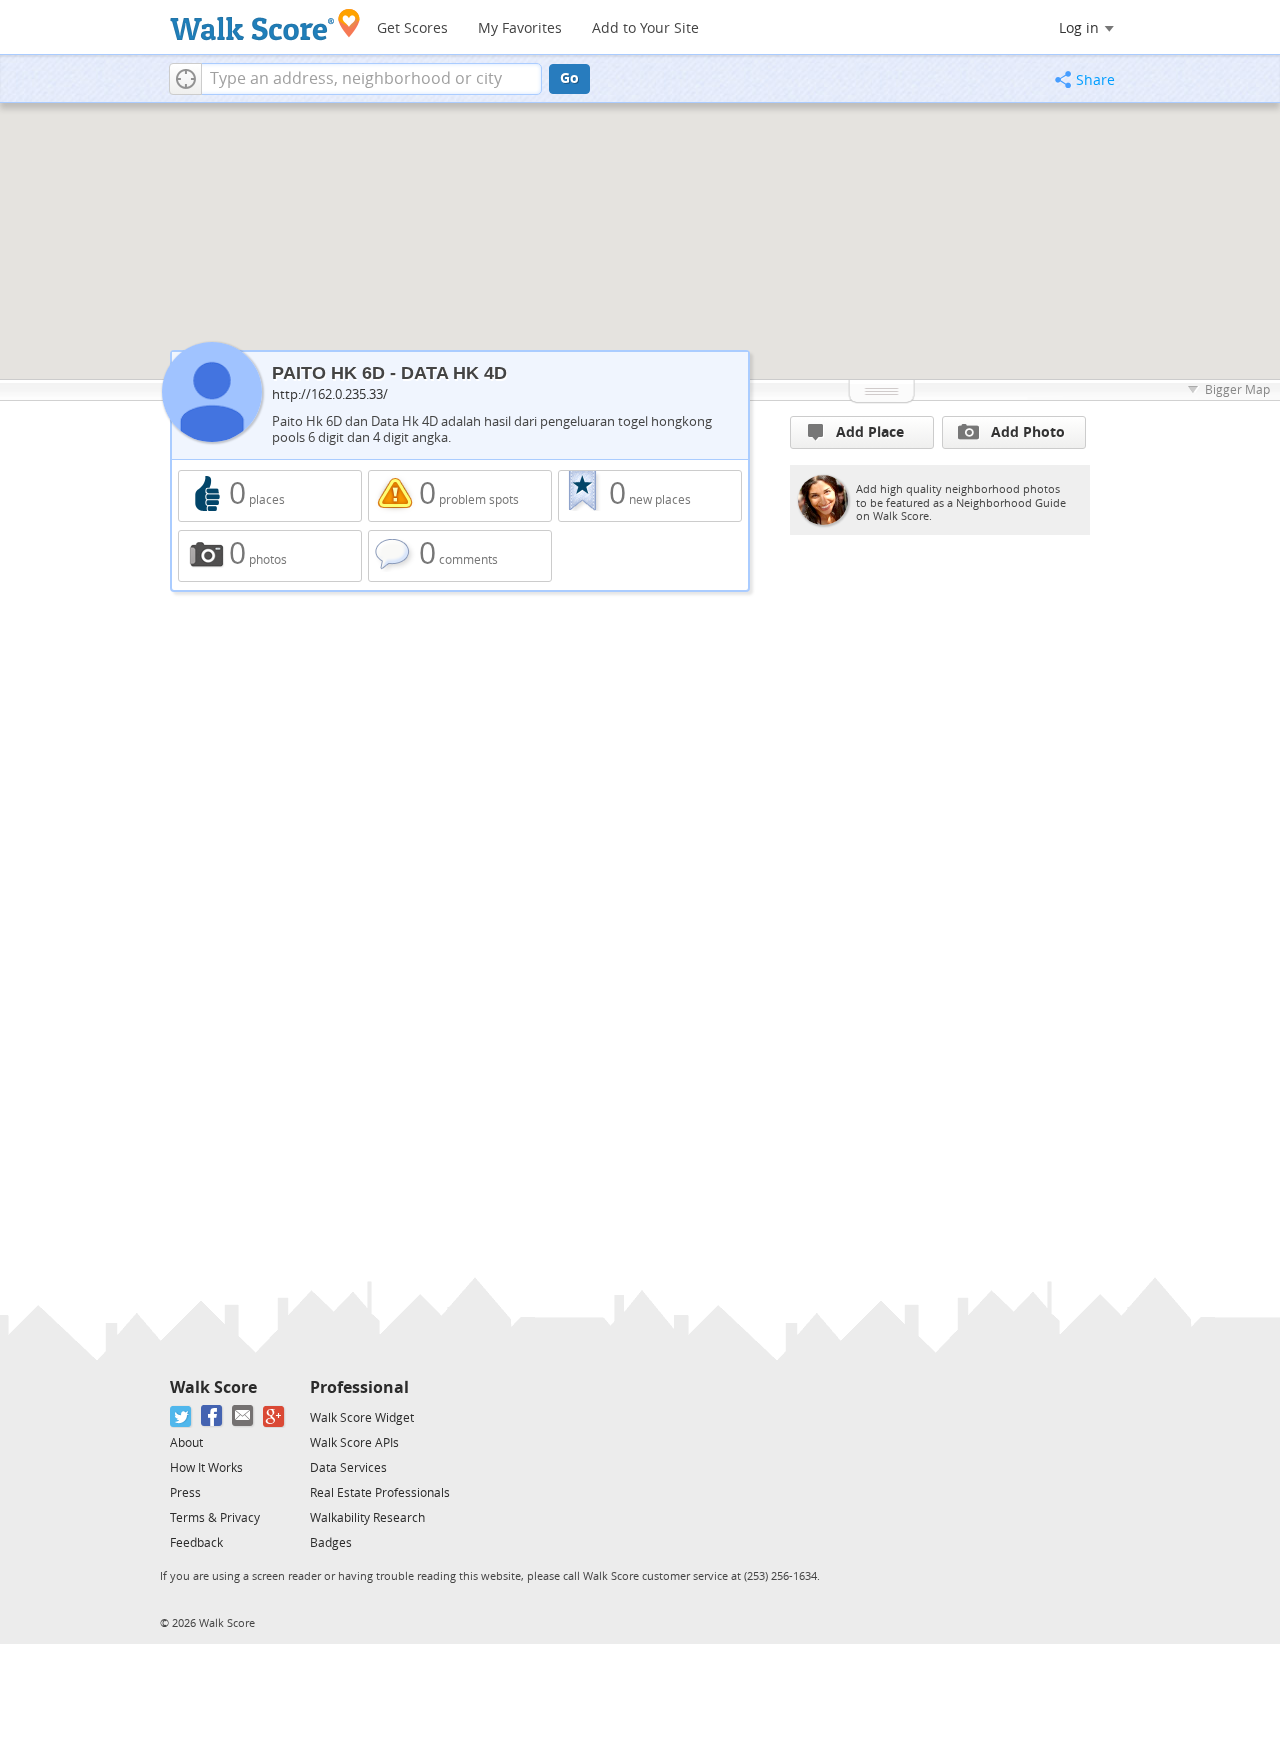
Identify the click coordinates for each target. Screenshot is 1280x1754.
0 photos (270, 556)
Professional (359, 1387)
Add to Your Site (645, 28)
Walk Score (213, 1387)
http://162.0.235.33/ (330, 394)
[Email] (243, 1416)
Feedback (196, 1543)
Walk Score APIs (354, 1443)
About (186, 1443)
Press (185, 1493)
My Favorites (520, 28)
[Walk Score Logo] (265, 24)
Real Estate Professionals (380, 1493)
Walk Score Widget (362, 1418)
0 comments (460, 556)
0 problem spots (460, 496)
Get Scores (412, 28)
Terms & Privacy (215, 1518)
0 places (270, 496)
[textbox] (371, 79)
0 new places (650, 496)
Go (569, 78)
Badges (331, 1543)
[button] (185, 79)
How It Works (206, 1468)
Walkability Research (367, 1518)
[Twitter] (181, 1416)
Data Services (348, 1468)
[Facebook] (212, 1416)
